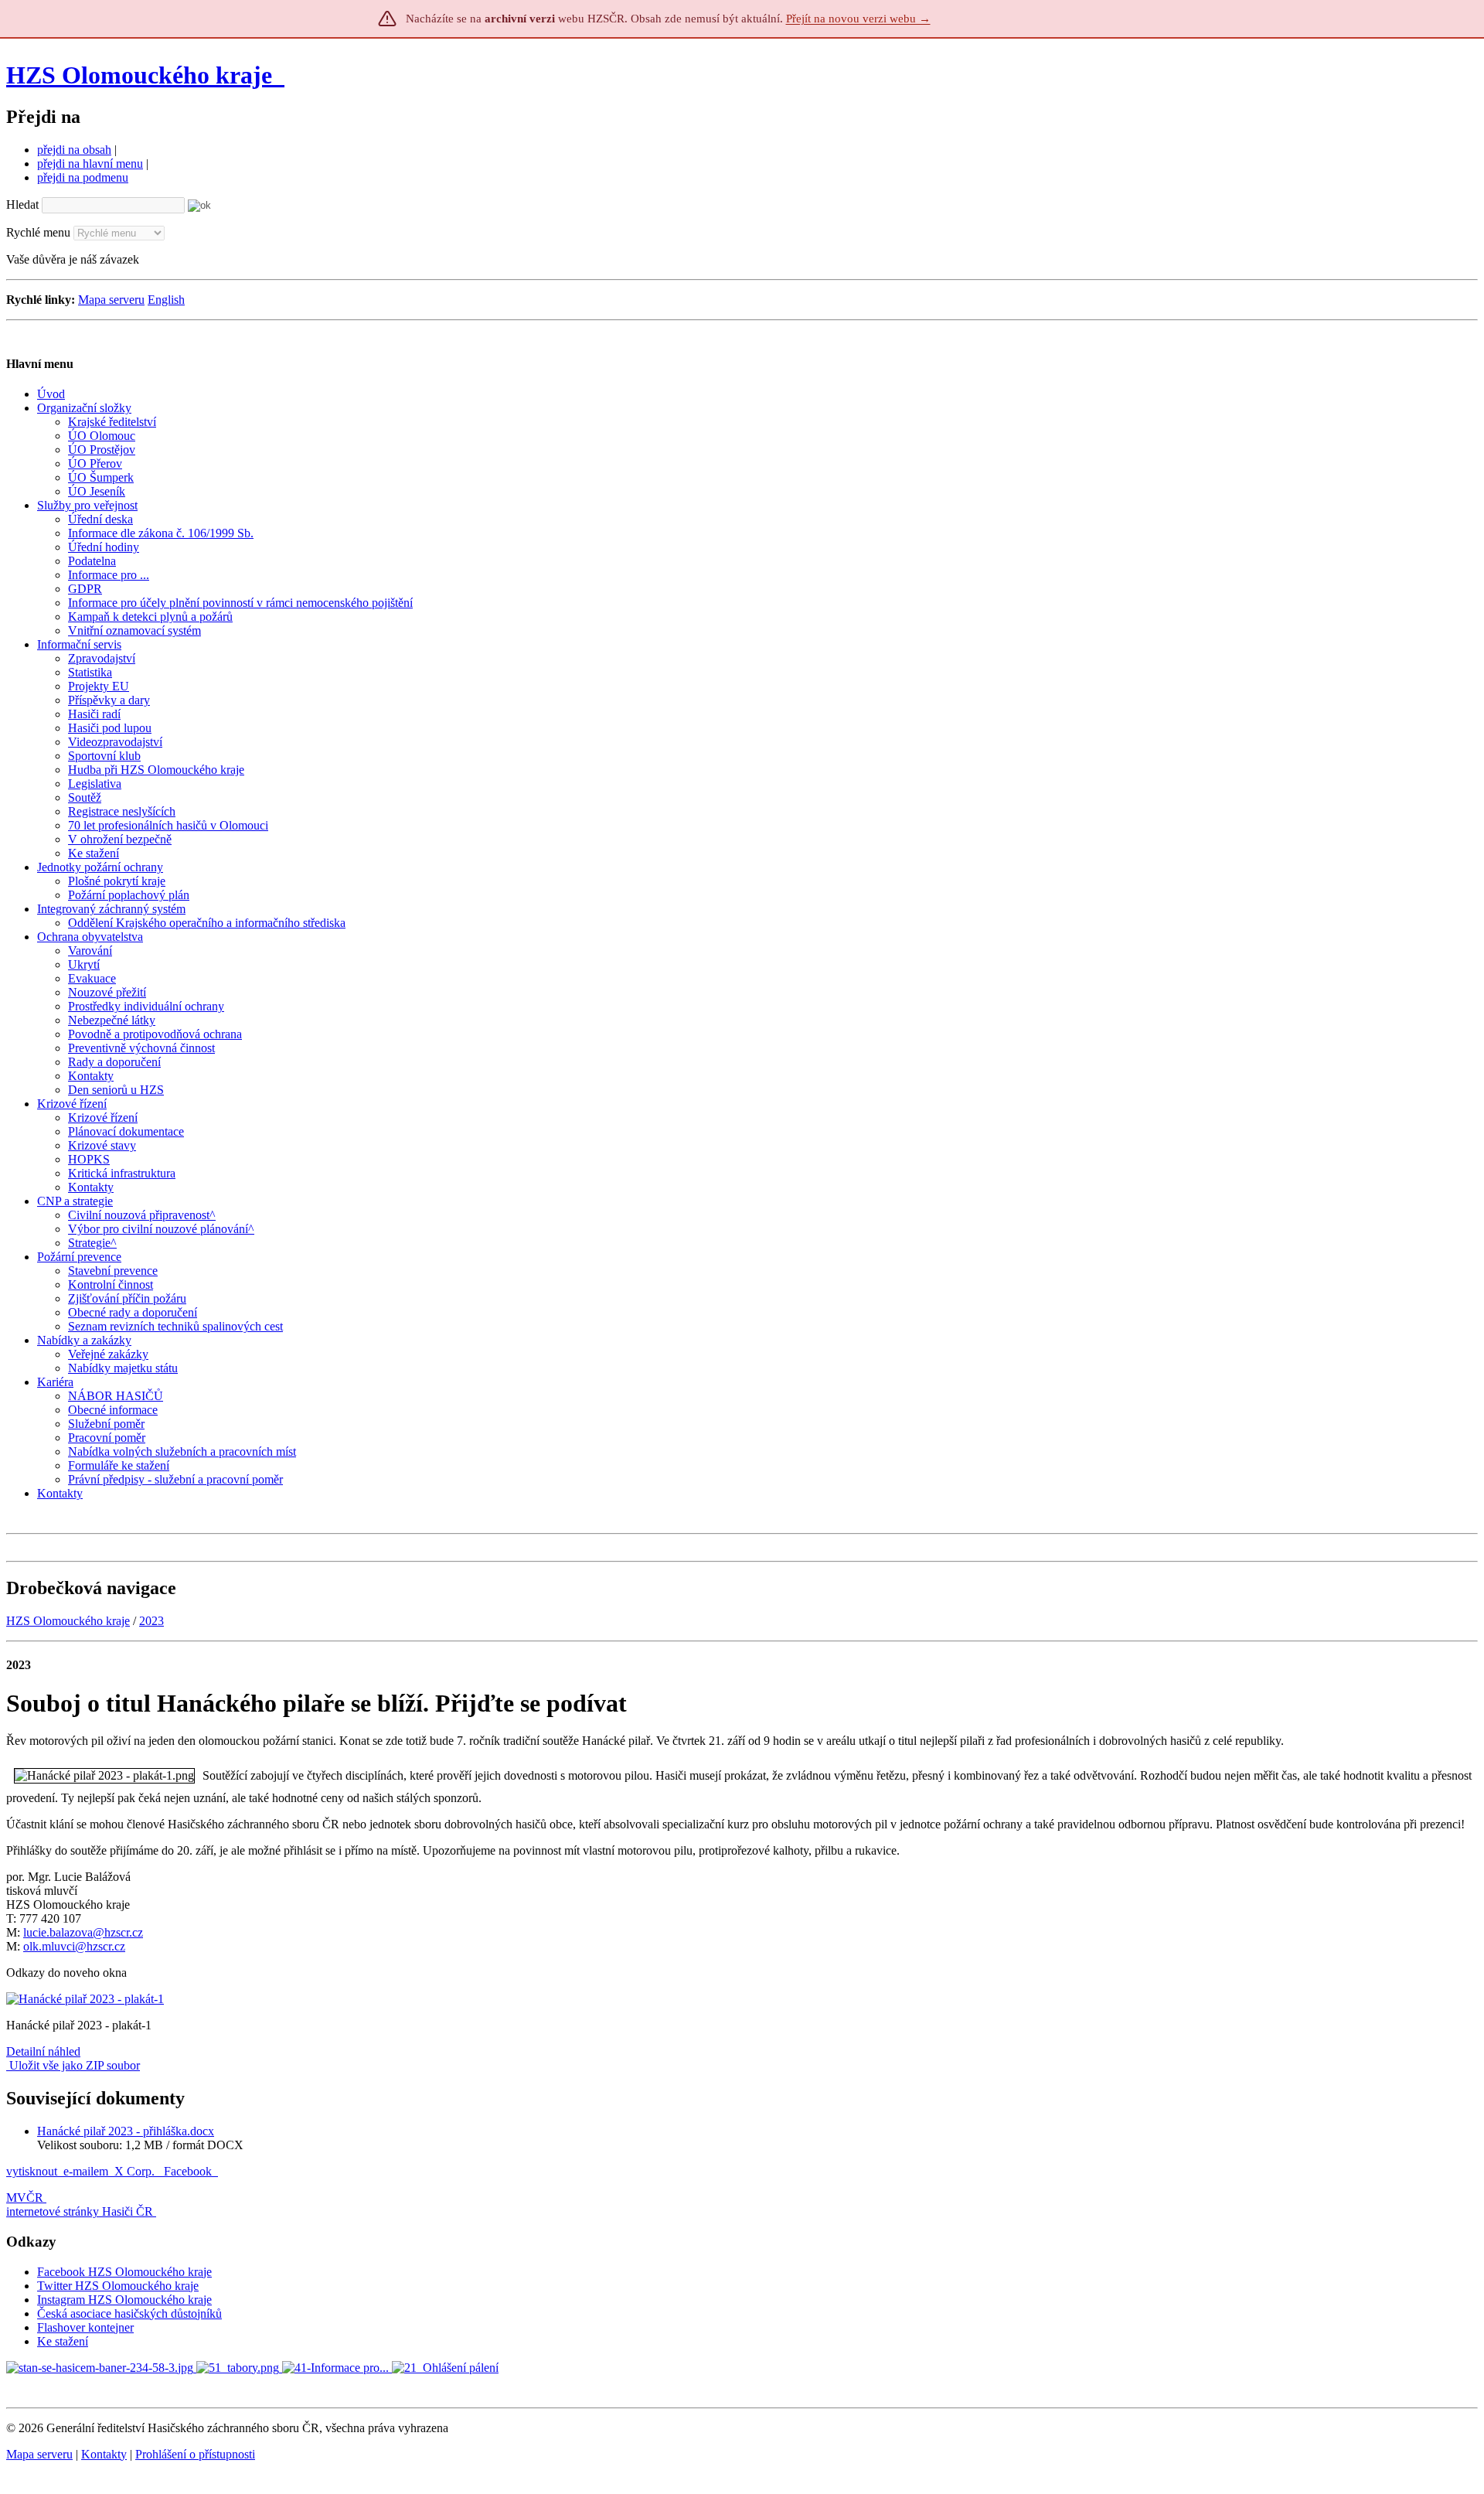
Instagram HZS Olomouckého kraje (124, 2300)
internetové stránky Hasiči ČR (80, 2211)
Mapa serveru (111, 300)
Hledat (22, 204)
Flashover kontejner (85, 2327)
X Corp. (136, 2171)
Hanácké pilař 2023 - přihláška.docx (126, 2131)
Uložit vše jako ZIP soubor (73, 2065)
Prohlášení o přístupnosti (195, 2454)
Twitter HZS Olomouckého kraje (118, 2286)
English (166, 300)
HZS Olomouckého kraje (139, 75)
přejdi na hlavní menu (90, 164)
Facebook (189, 2171)
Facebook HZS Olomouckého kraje (124, 2272)
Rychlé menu (38, 232)
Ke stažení (63, 2341)
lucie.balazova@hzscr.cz (83, 1932)
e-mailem (86, 2171)
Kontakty (104, 2454)
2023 (151, 1621)
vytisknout (32, 2171)
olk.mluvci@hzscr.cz (74, 1946)
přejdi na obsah (74, 150)
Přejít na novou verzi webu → (858, 19)
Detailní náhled (43, 2051)
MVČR (25, 2198)
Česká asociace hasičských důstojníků (129, 2313)
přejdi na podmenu (83, 177)
